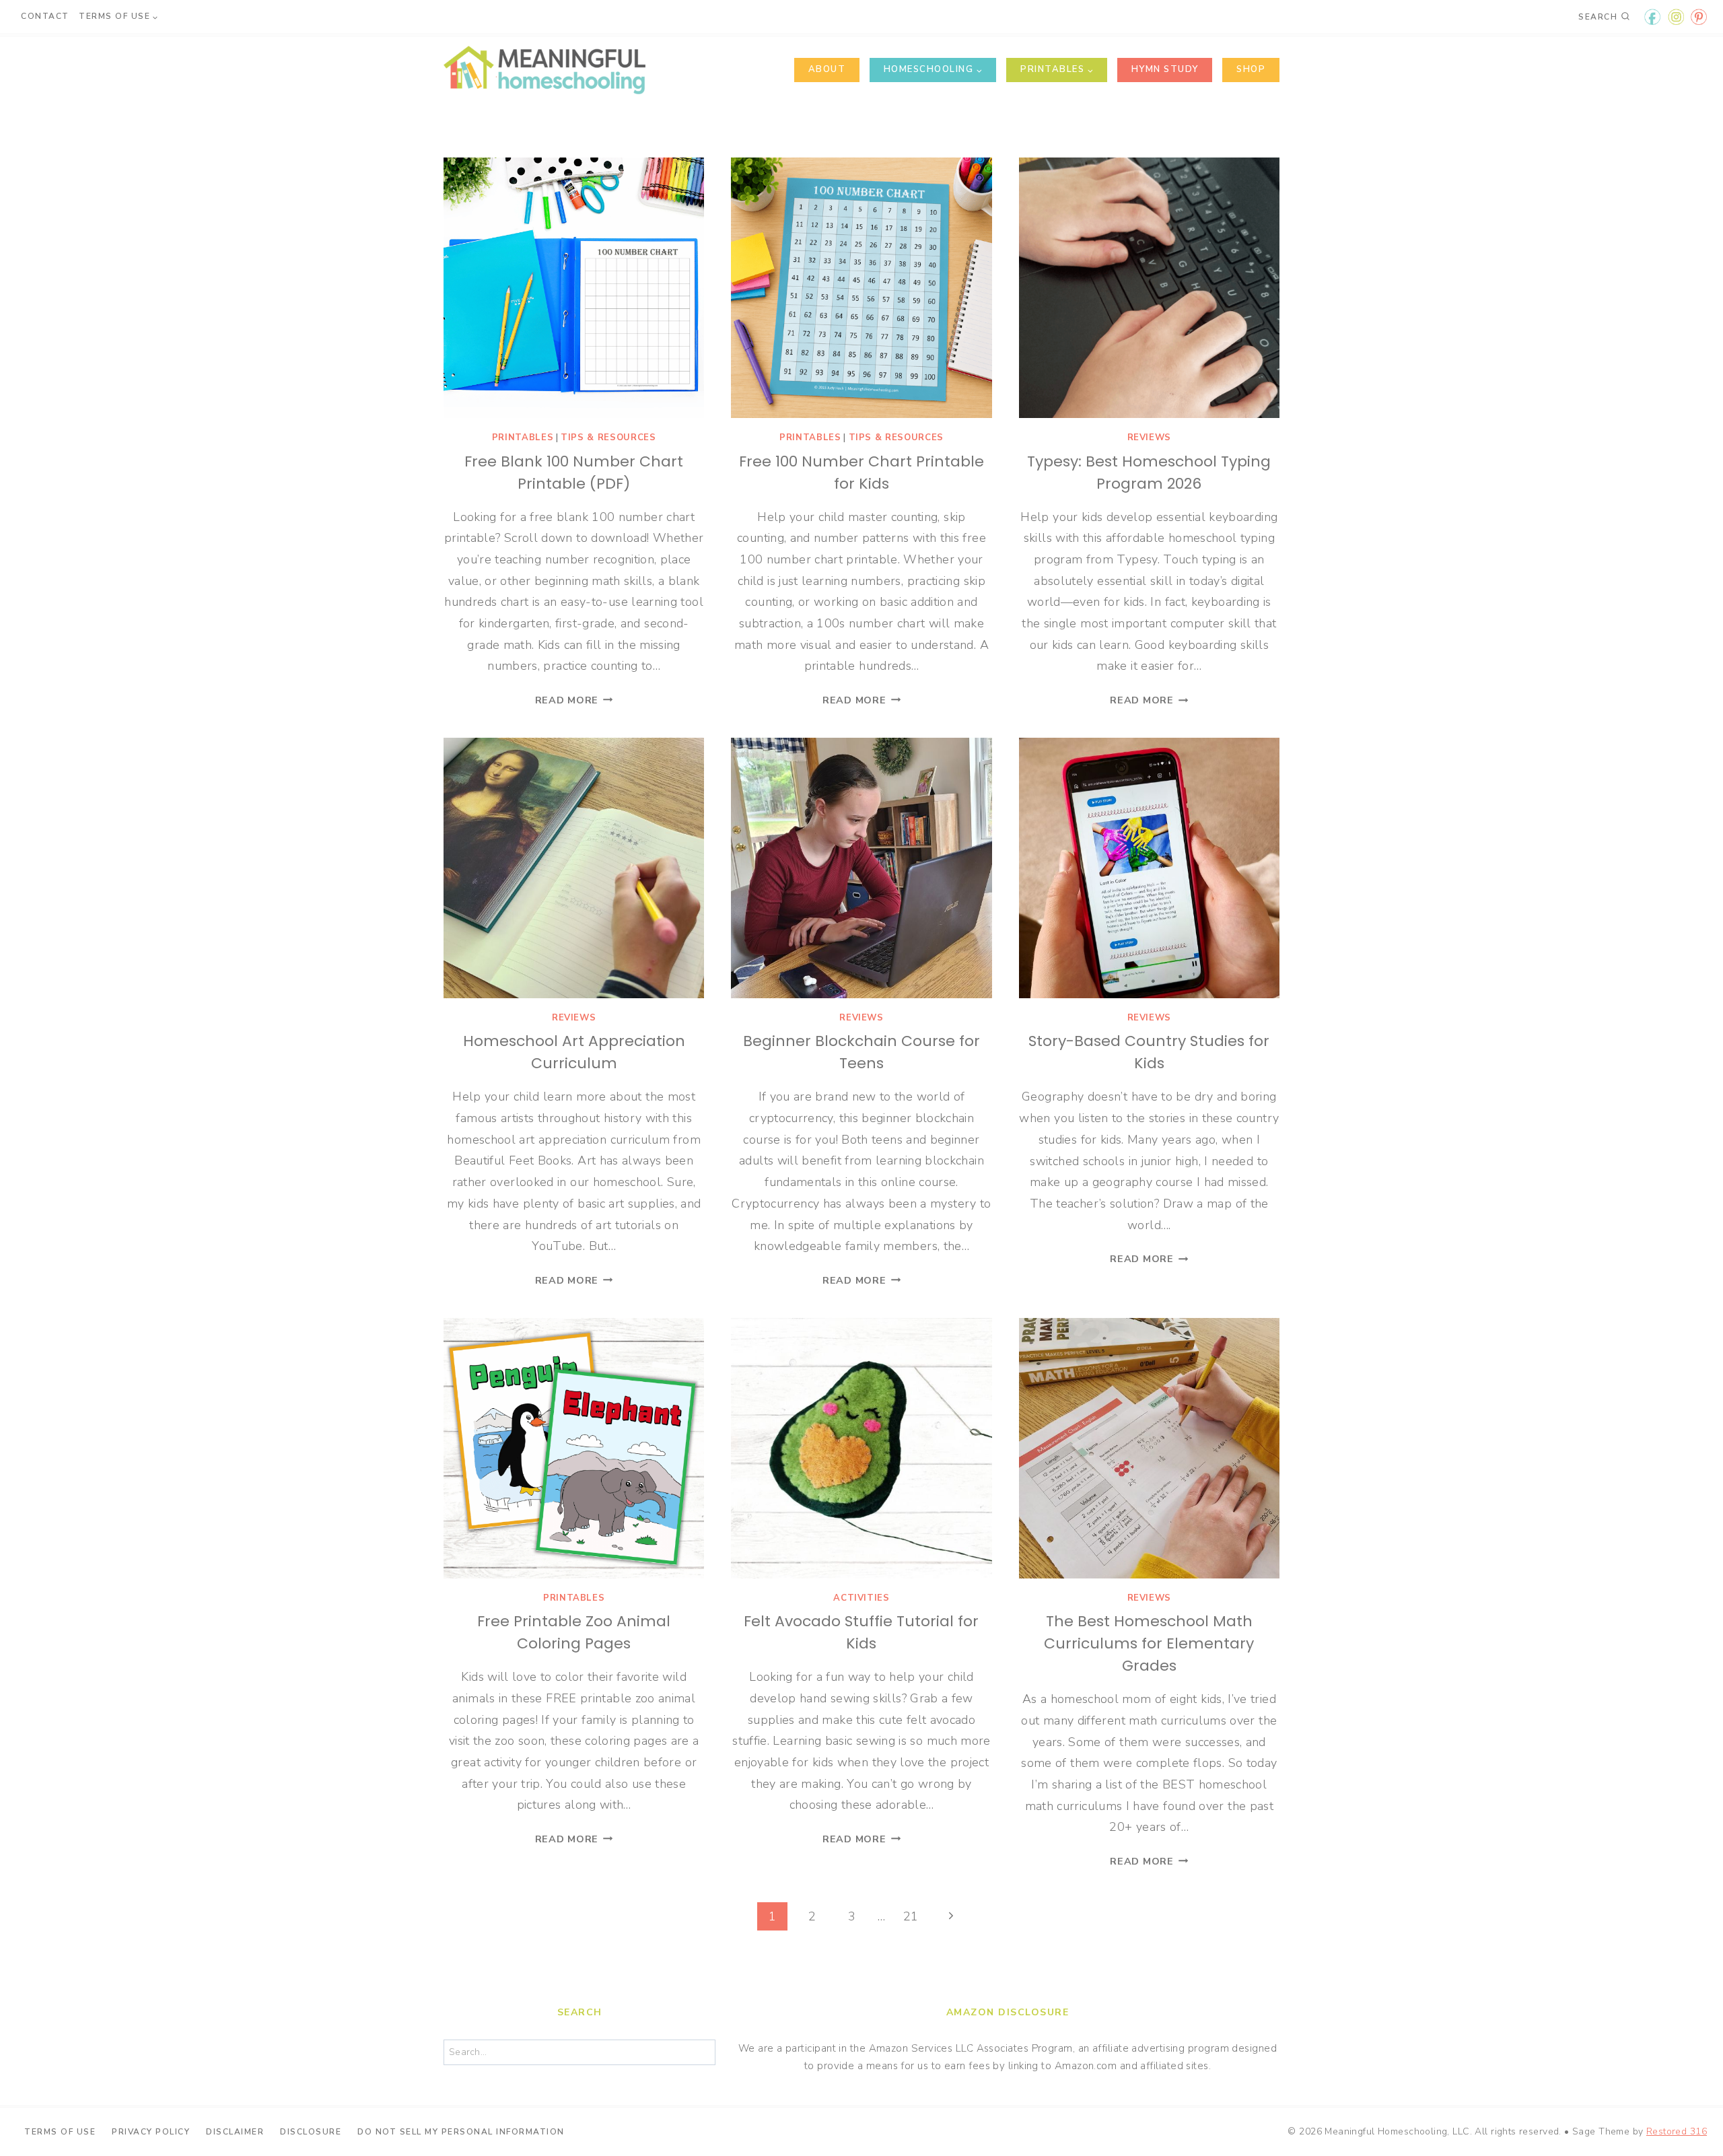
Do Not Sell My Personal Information (461, 2131)
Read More (574, 700)
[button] (1694, 19)
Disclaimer (235, 2131)
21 (911, 1916)
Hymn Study (1165, 69)
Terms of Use (60, 2131)
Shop (1251, 69)
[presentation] (574, 288)
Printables (523, 438)
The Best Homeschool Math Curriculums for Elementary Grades (1149, 1643)
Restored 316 (1677, 2131)
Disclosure (311, 2131)
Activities (861, 1598)
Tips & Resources (608, 438)
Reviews (1150, 438)
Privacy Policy (151, 2131)
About (827, 69)
